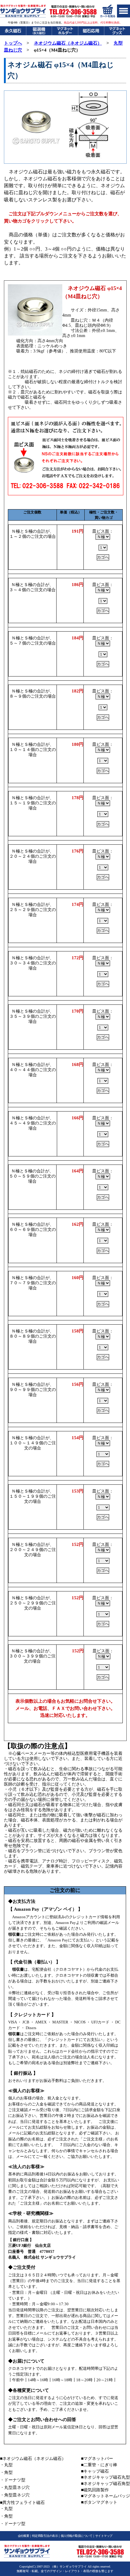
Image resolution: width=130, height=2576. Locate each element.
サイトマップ (104, 2536)
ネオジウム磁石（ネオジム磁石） (68, 43)
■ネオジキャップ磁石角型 (106, 2484)
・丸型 (6, 2465)
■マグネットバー (97, 2459)
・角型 (6, 2472)
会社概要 (24, 2536)
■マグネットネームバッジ (106, 2496)
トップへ (13, 43)
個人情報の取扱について (76, 2536)
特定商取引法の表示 (45, 2536)
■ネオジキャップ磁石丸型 (106, 2477)
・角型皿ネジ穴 (15, 2495)
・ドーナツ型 (13, 2480)
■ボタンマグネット (99, 2502)
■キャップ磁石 (95, 2471)
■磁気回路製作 (95, 2490)
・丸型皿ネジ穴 (15, 2488)
